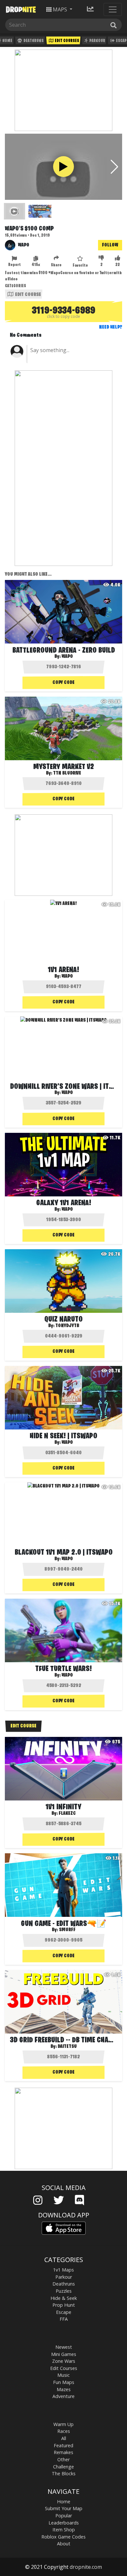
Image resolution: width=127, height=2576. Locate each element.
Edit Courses (67, 41)
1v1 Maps (63, 2270)
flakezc (67, 1814)
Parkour (97, 41)
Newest (64, 2347)
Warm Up (63, 2424)
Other (63, 2459)
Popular (64, 2516)
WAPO (24, 245)
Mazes (64, 2389)
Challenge (63, 2467)
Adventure (63, 2396)
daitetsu (67, 2047)
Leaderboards (64, 2523)
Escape (64, 2312)
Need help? (111, 327)
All (64, 2438)
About (64, 2544)
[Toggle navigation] (113, 9)
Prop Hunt (64, 2305)
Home (64, 2502)
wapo (67, 657)
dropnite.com (86, 2567)
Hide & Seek (64, 2298)
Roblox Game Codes (63, 2537)
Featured (63, 2445)
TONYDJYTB (67, 1326)
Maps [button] (60, 9)
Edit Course (28, 295)
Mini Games (64, 2354)
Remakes (63, 2452)
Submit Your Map (64, 2508)
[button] (114, 167)
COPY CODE (63, 683)
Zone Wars (64, 2361)
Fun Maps (64, 2382)
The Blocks (64, 2473)
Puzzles (64, 2291)
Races (64, 2431)
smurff (67, 1930)
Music (63, 2375)
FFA (64, 2319)
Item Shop (64, 2530)
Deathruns (33, 41)
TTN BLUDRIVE (67, 773)
